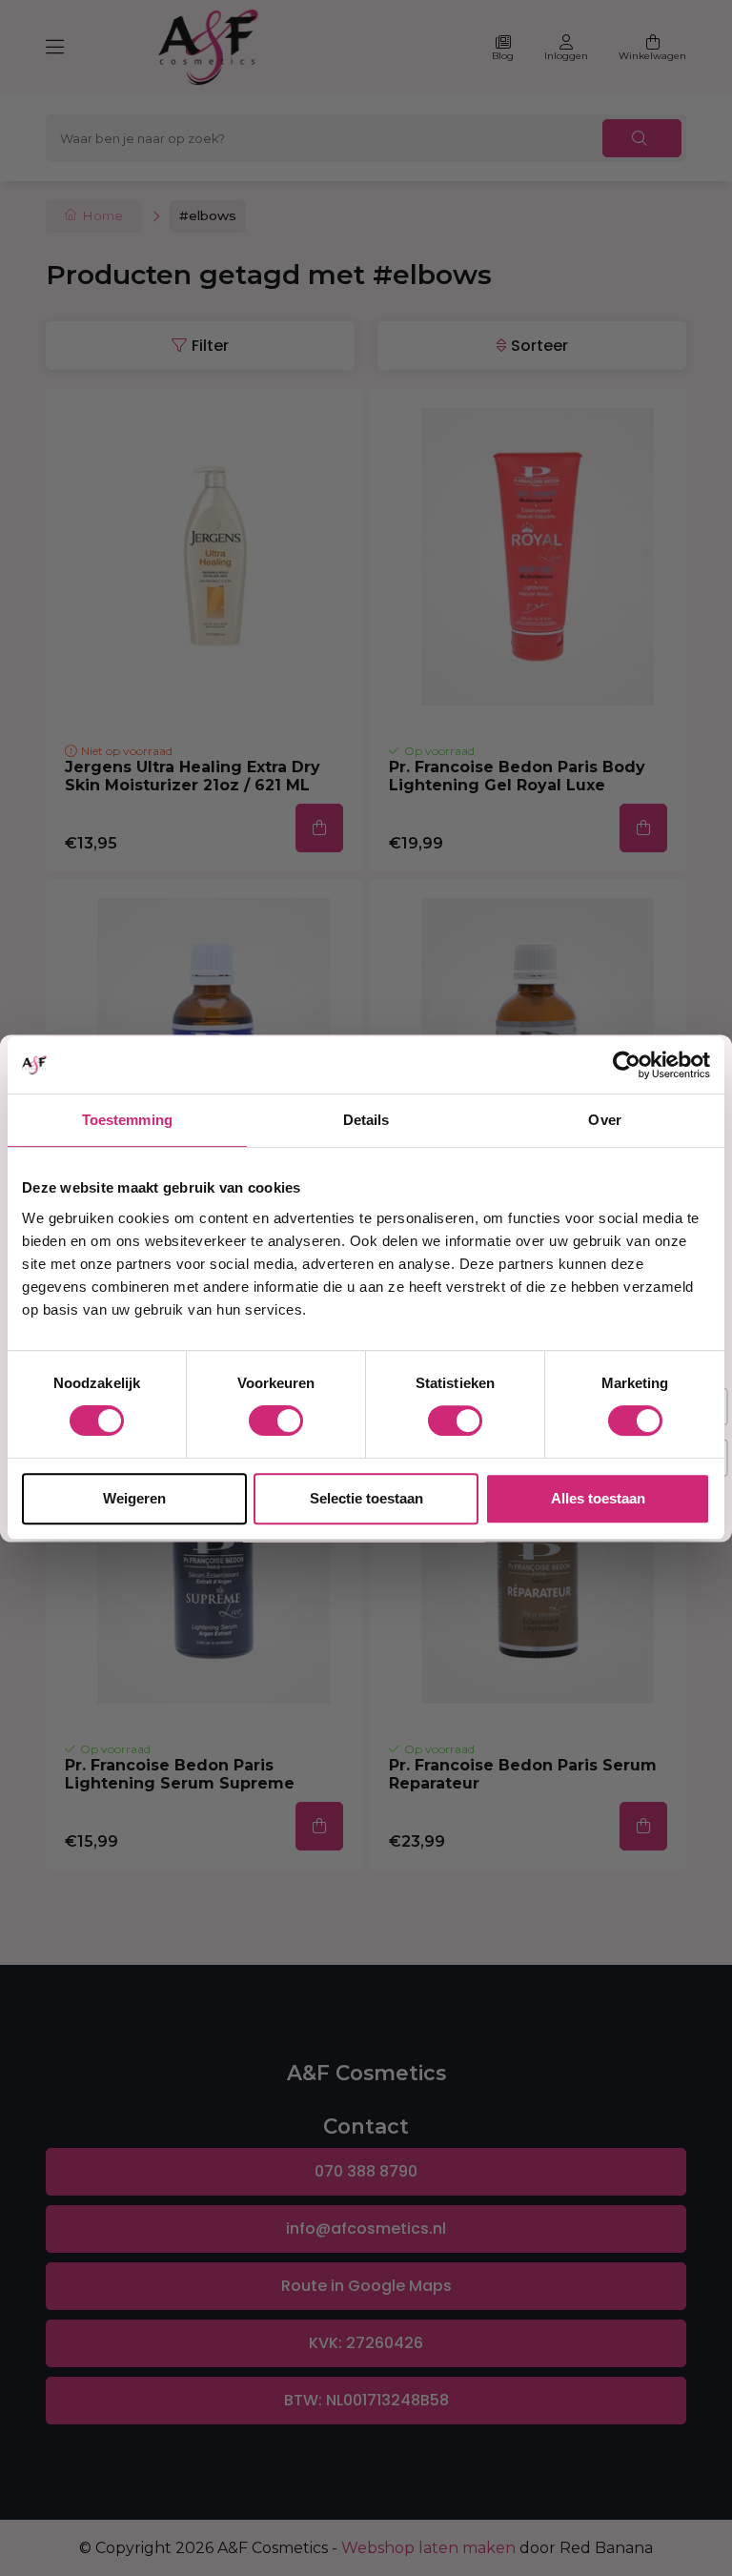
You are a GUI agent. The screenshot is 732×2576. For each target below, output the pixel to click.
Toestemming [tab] (127, 1120)
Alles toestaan (598, 1498)
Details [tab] (366, 1120)
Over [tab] (604, 1120)
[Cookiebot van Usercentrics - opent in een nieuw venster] (627, 1065)
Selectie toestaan (366, 1498)
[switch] (276, 1421)
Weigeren (134, 1498)
